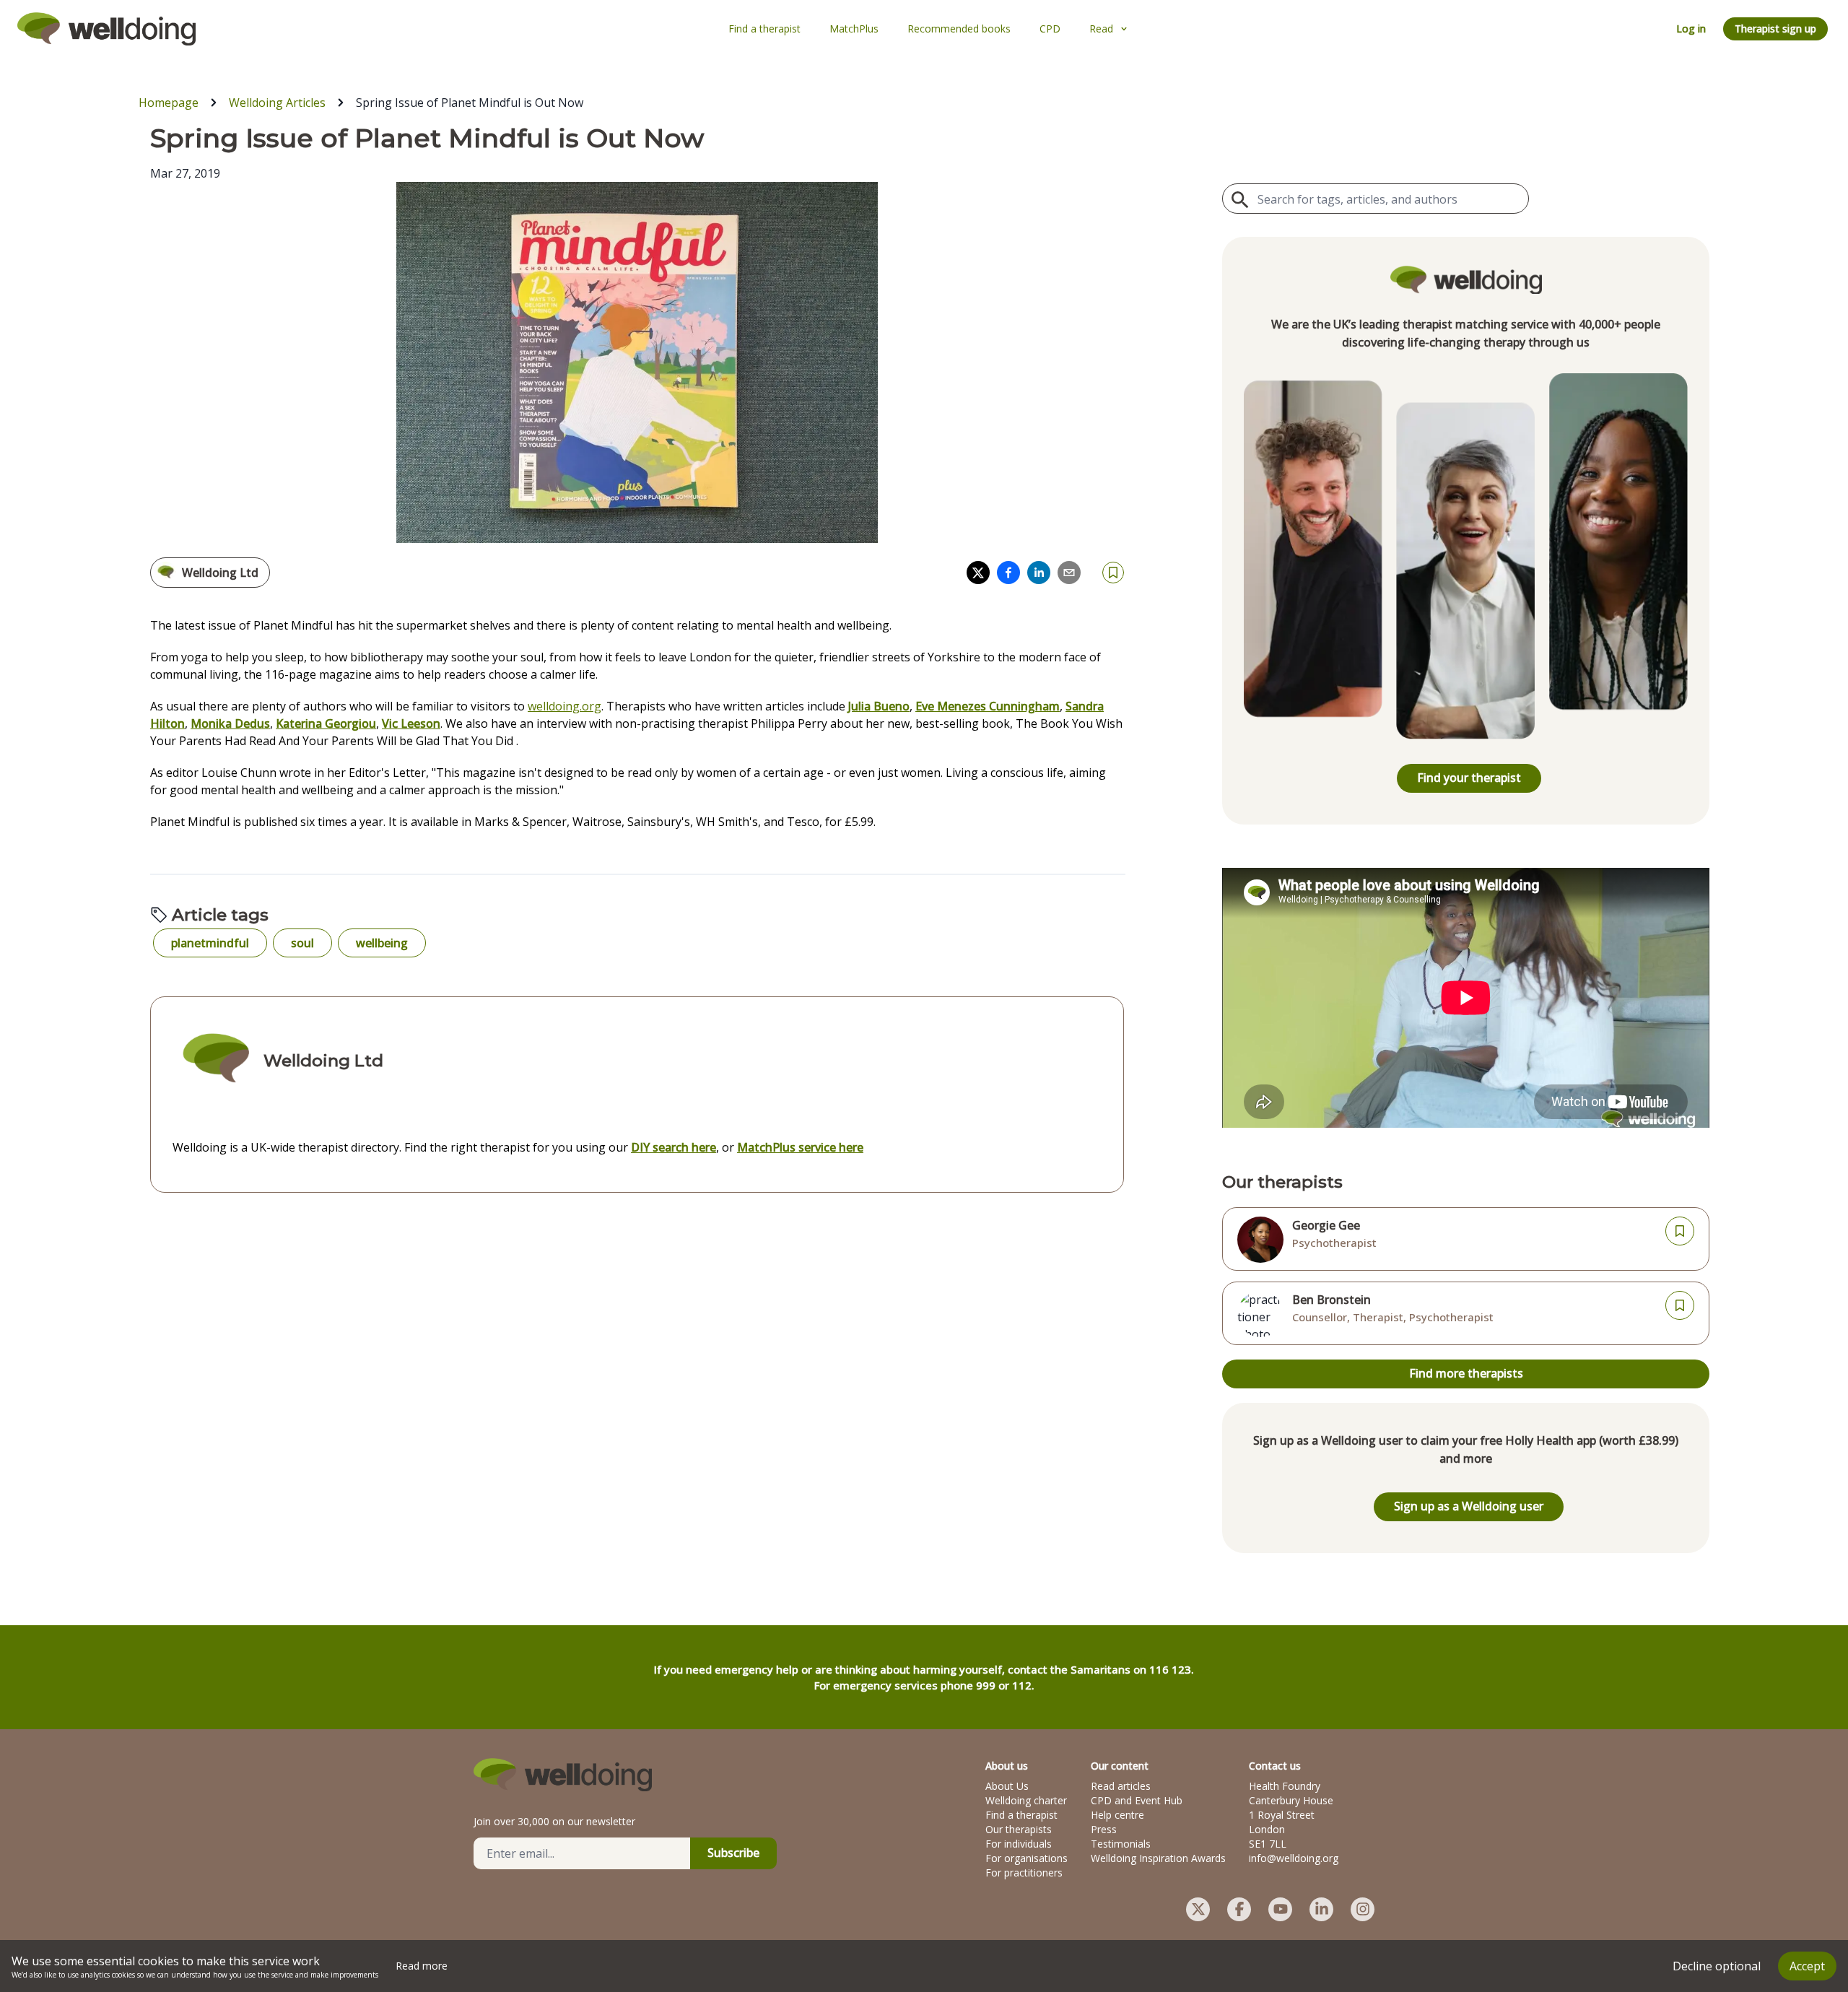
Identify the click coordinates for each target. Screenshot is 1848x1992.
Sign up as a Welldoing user (1469, 1506)
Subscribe (733, 1853)
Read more (422, 1966)
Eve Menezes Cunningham (988, 706)
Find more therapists (1466, 1373)
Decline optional (1717, 1966)
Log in (1691, 29)
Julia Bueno (879, 706)
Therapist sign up (1775, 29)
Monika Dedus (230, 723)
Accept (1807, 1966)
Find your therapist (1469, 778)
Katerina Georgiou (326, 723)
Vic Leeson (411, 723)
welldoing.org (565, 706)
